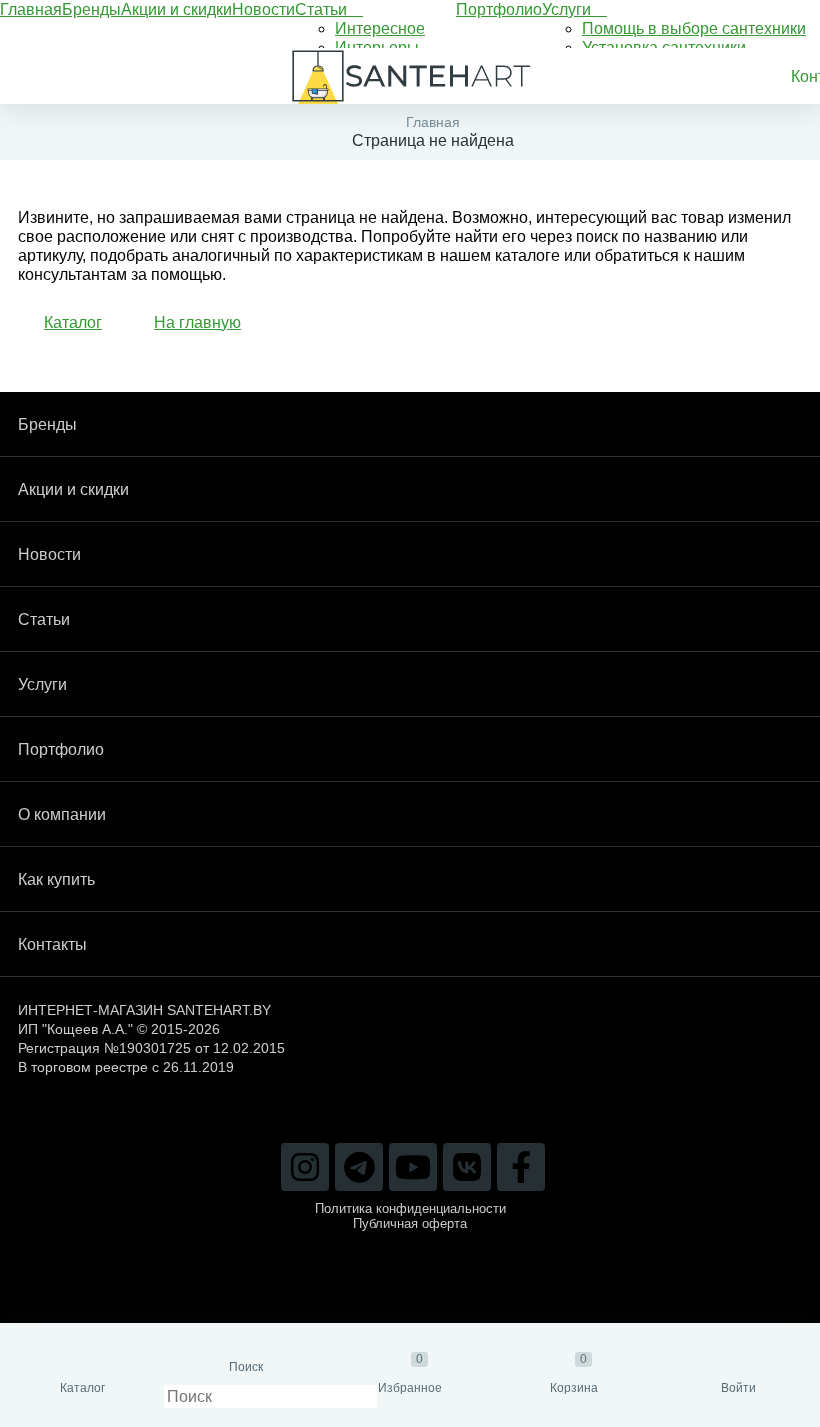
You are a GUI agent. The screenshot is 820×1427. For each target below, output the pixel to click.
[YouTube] (413, 1167)
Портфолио (499, 9)
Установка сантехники (664, 47)
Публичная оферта (410, 1223)
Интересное (380, 28)
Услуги (568, 9)
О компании (62, 814)
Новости (263, 9)
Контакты (52, 944)
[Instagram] (305, 1167)
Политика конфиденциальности (410, 1208)
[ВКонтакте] (467, 1167)
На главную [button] (197, 322)
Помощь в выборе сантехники (694, 28)
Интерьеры (377, 47)
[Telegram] (359, 1167)
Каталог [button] (73, 322)
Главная (31, 9)
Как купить (56, 879)
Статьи (323, 9)
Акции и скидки (176, 9)
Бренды (91, 9)
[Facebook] (521, 1167)
